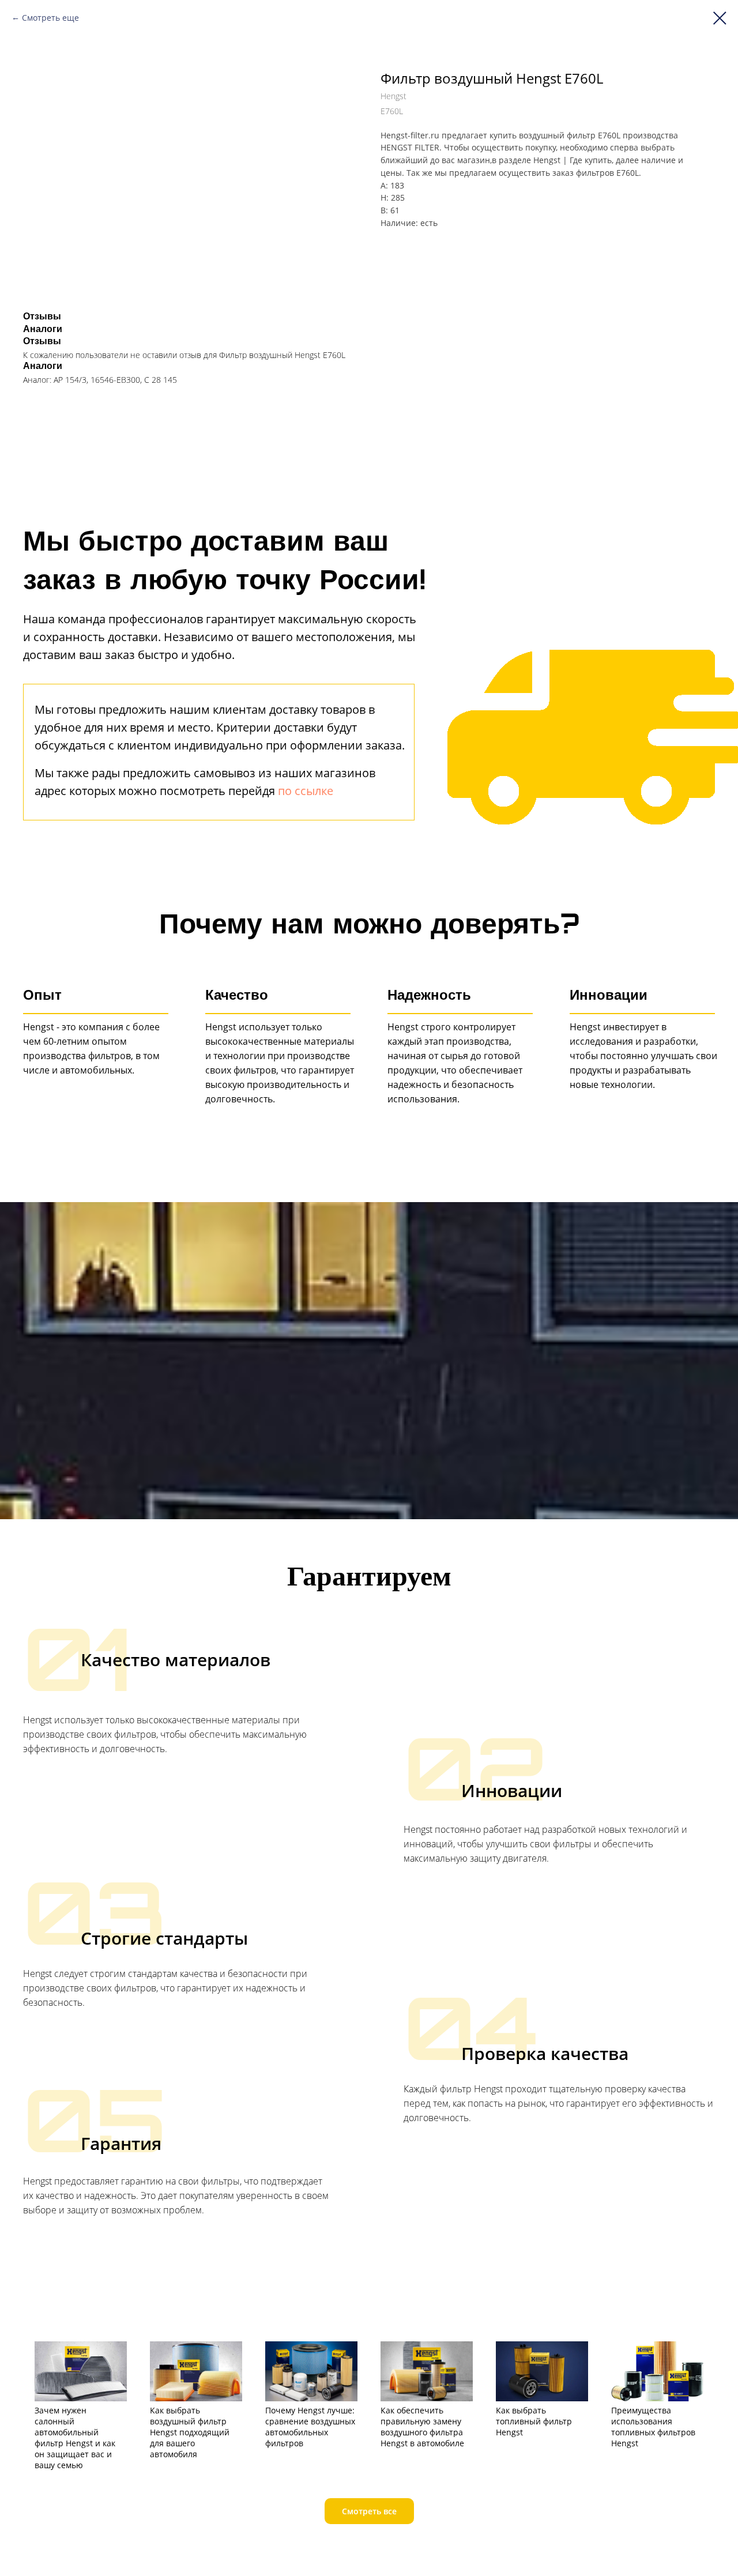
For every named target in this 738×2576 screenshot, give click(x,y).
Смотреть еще (50, 18)
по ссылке (306, 791)
